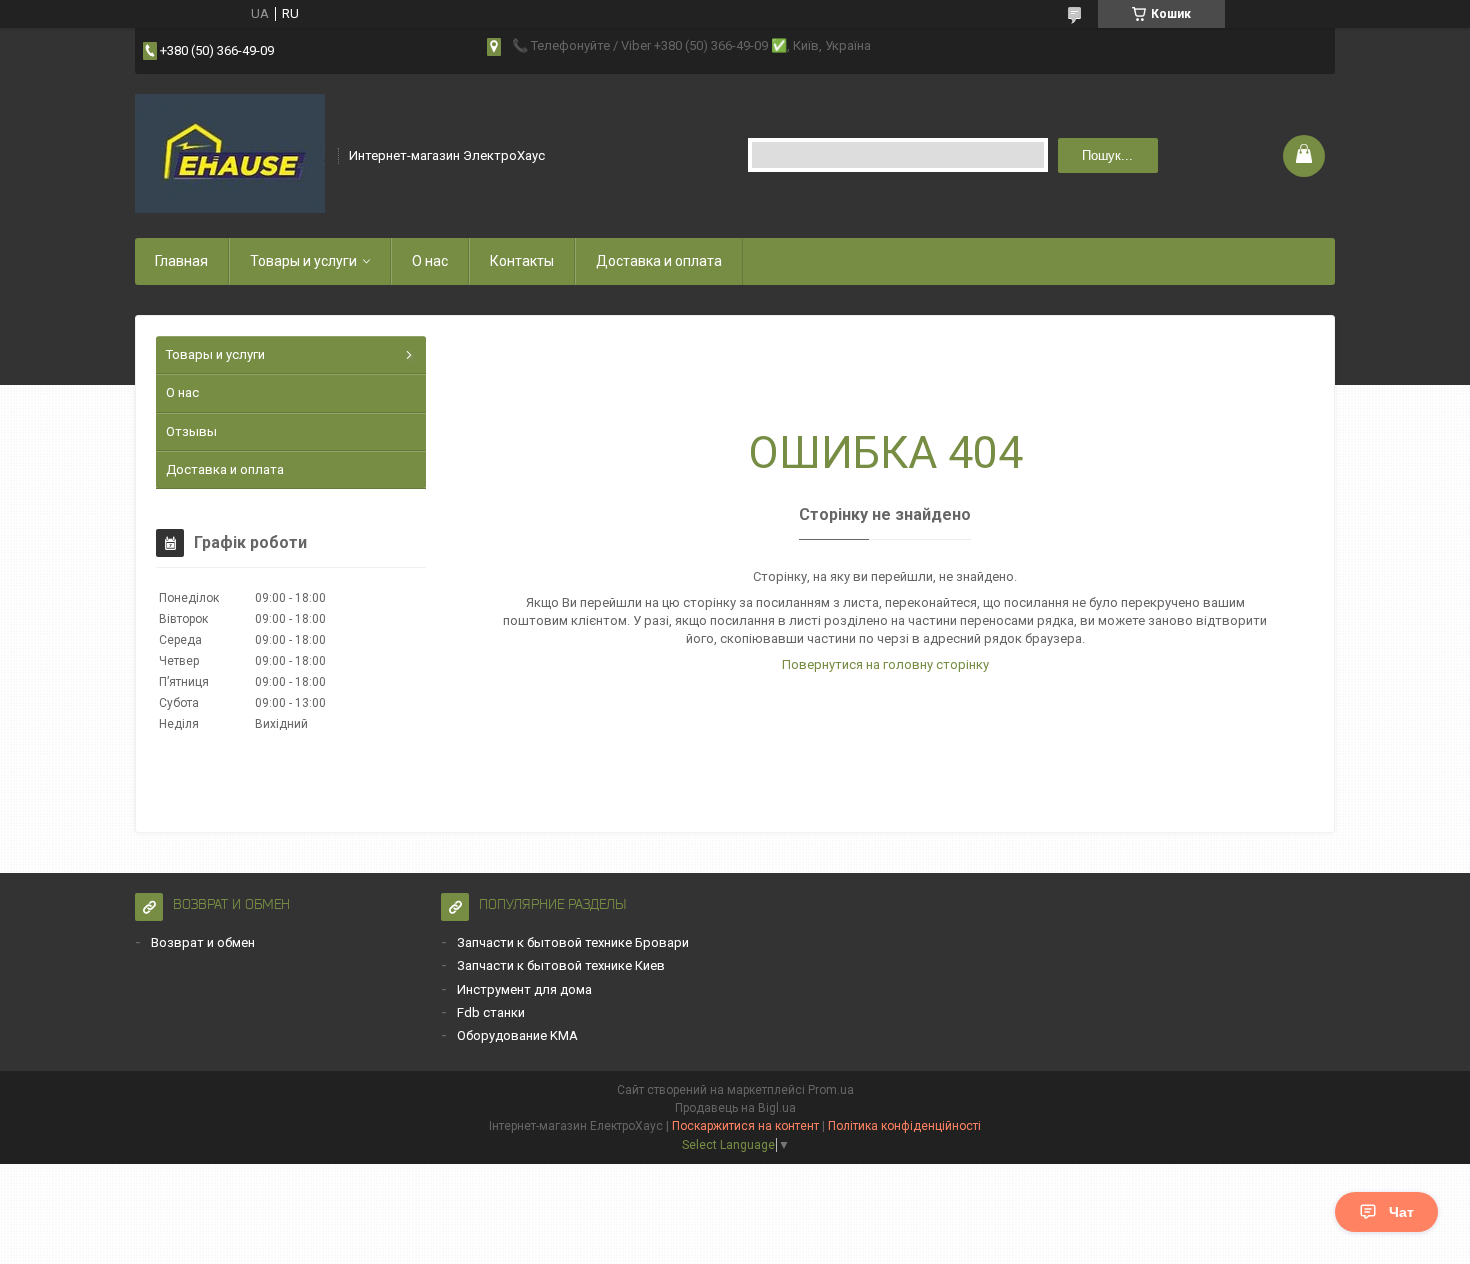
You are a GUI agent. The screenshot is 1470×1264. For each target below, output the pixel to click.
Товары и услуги (303, 261)
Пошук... (1107, 155)
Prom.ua (831, 1090)
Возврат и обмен (203, 942)
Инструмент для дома (524, 989)
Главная (181, 261)
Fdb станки (491, 1012)
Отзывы (191, 431)
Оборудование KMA (517, 1035)
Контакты (522, 261)
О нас (430, 261)
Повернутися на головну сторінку (885, 664)
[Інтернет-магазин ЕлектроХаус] (230, 154)
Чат (1401, 1212)
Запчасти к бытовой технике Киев (561, 965)
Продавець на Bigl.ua (735, 1108)
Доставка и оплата (659, 261)
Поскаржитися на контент (745, 1126)
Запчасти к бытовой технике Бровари (573, 942)
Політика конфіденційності (904, 1126)
